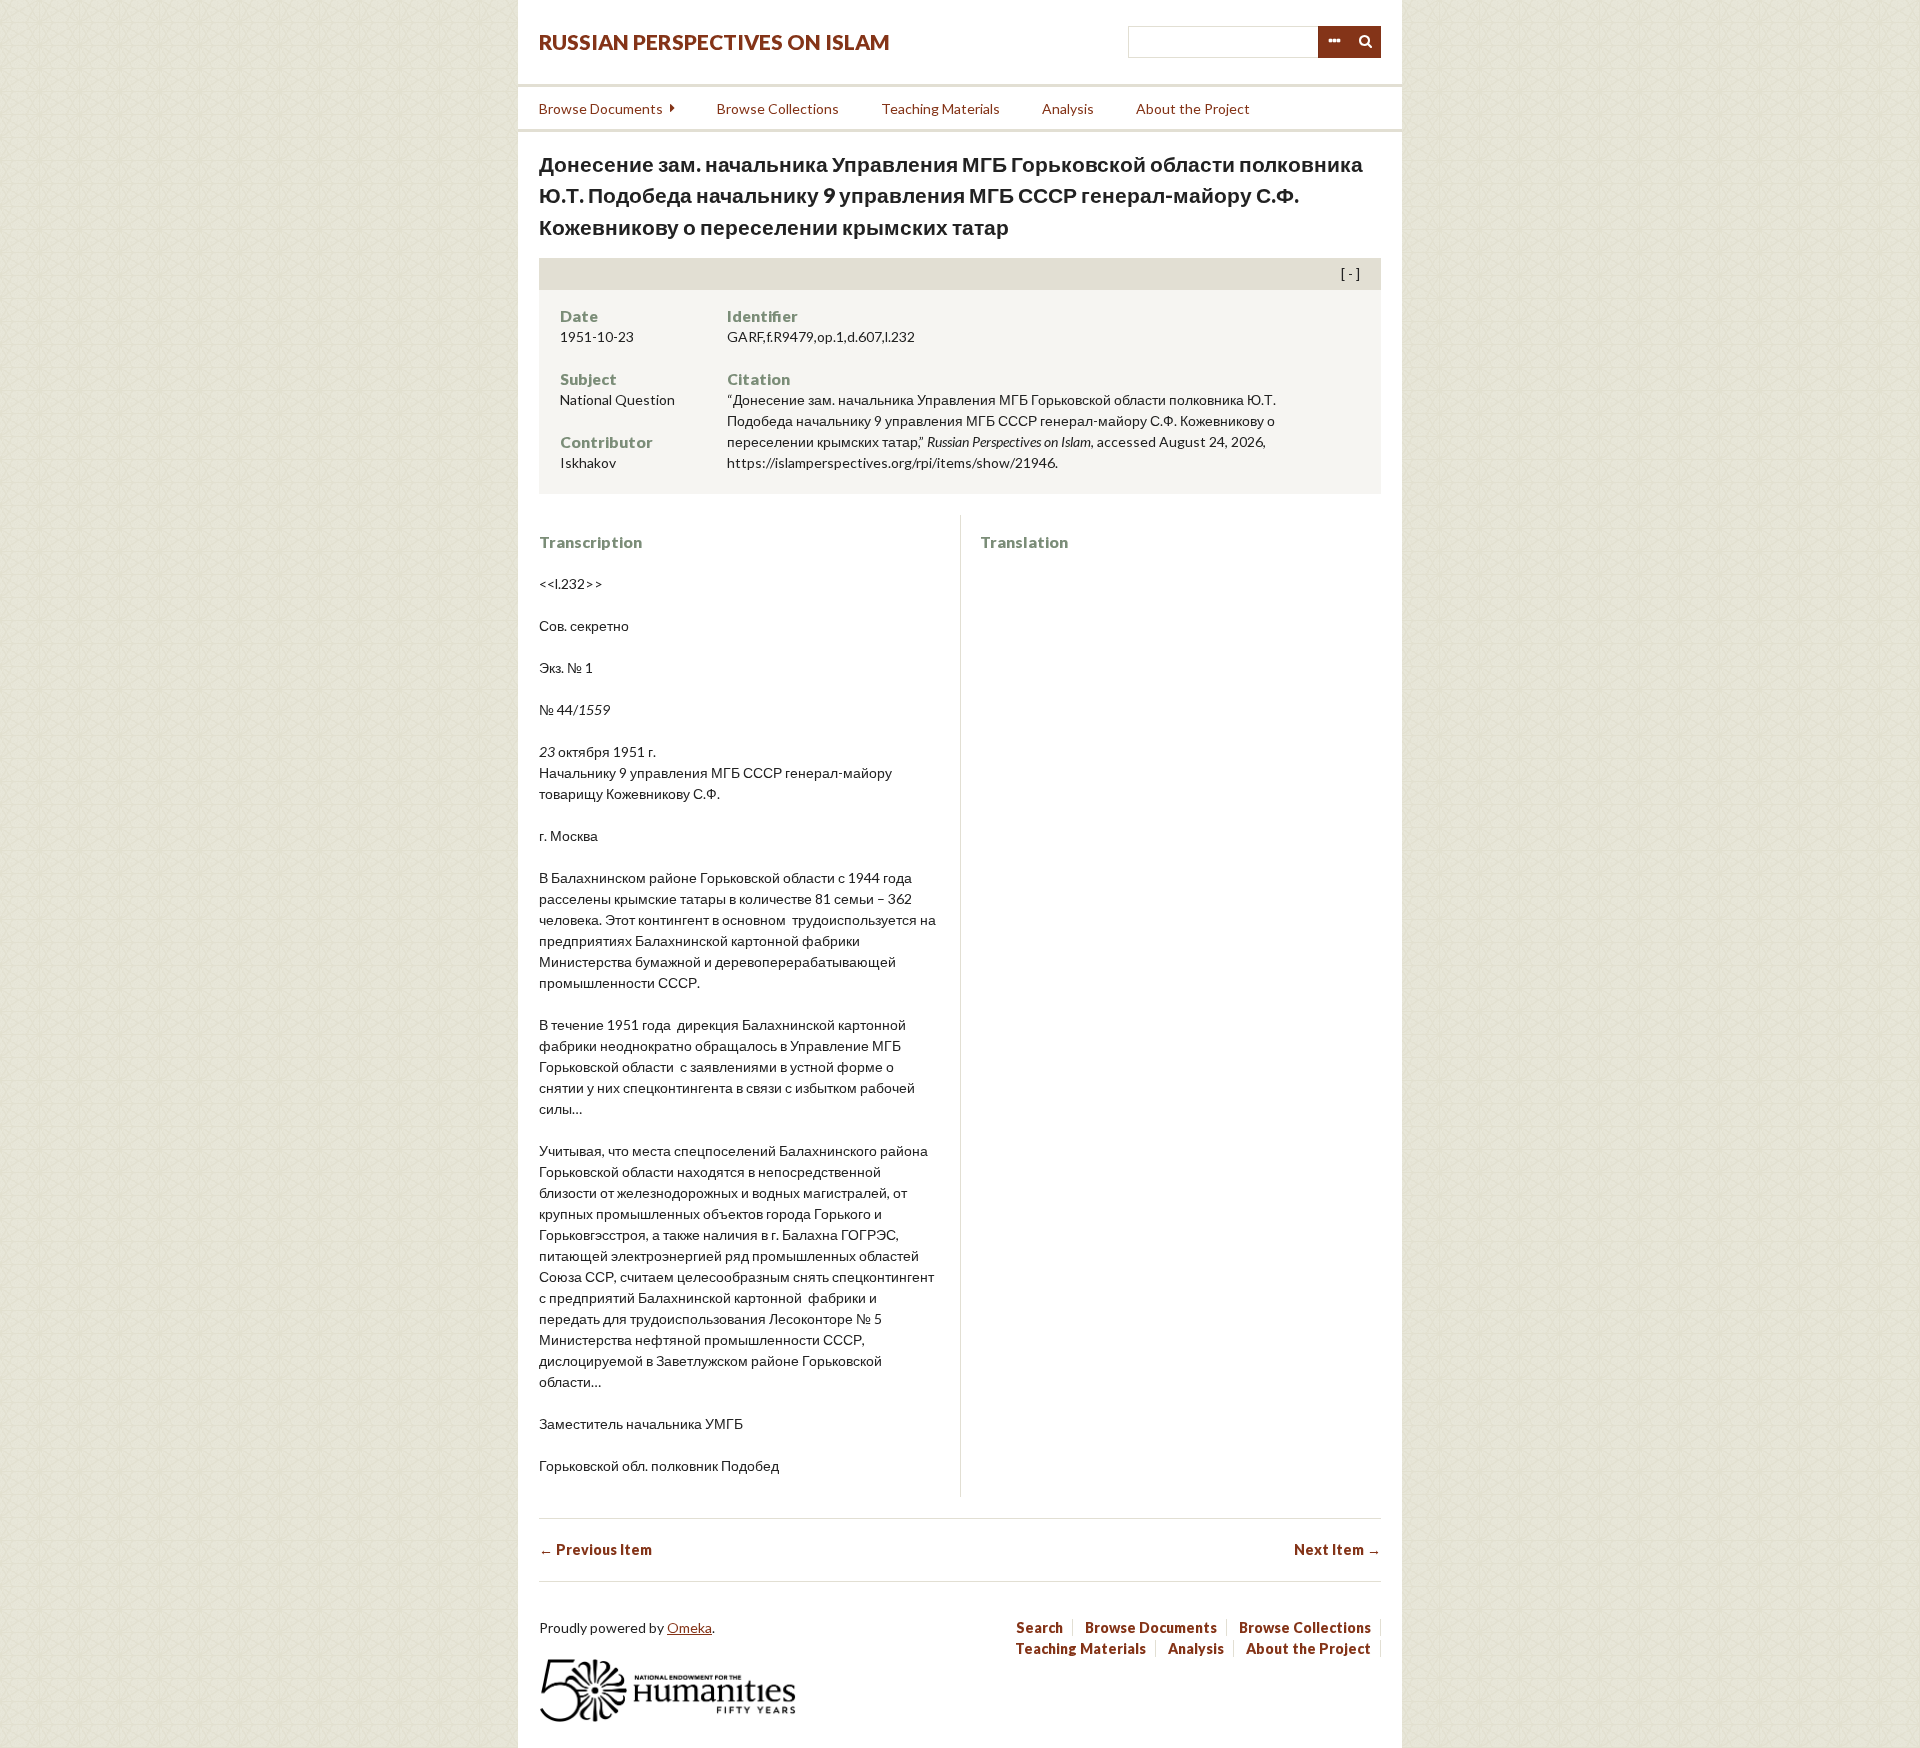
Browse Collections (778, 108)
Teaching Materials (940, 108)
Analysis (1068, 108)
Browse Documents (601, 108)
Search (1366, 42)
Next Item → (1337, 1549)
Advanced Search (1334, 42)
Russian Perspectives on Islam (714, 41)
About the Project (1193, 108)
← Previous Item (595, 1549)
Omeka (689, 1627)
